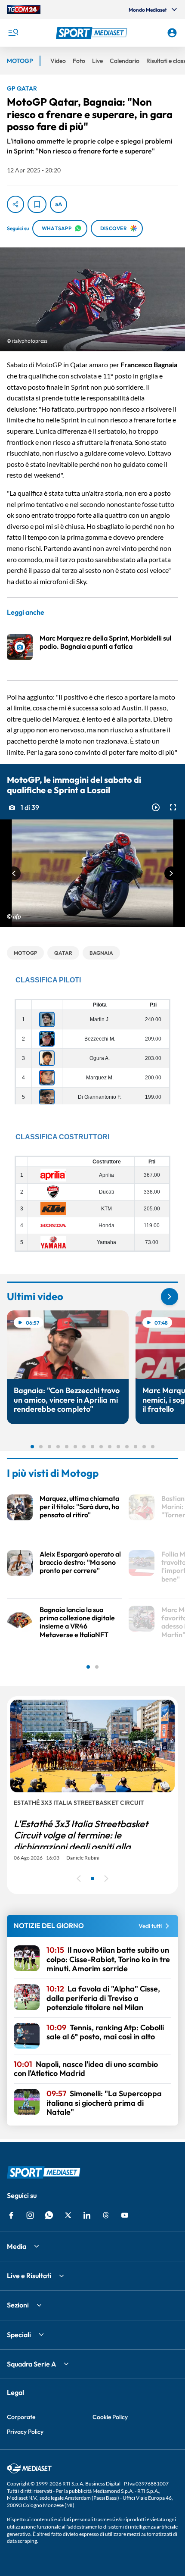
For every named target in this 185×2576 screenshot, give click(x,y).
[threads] (106, 2215)
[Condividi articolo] (15, 204)
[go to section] (170, 1297)
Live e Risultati (29, 2276)
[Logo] (93, 33)
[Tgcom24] (24, 9)
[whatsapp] (49, 2215)
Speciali (19, 2335)
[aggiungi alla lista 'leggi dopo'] (37, 204)
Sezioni (18, 2305)
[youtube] (125, 2215)
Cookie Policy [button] (110, 2417)
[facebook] (11, 2215)
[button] (93, 33)
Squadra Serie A (31, 2364)
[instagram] (30, 2215)
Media (17, 2246)
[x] (68, 2215)
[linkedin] (87, 2215)
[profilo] (172, 33)
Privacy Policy (25, 2432)
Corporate (21, 2417)
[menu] (13, 33)
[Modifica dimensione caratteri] (59, 204)
